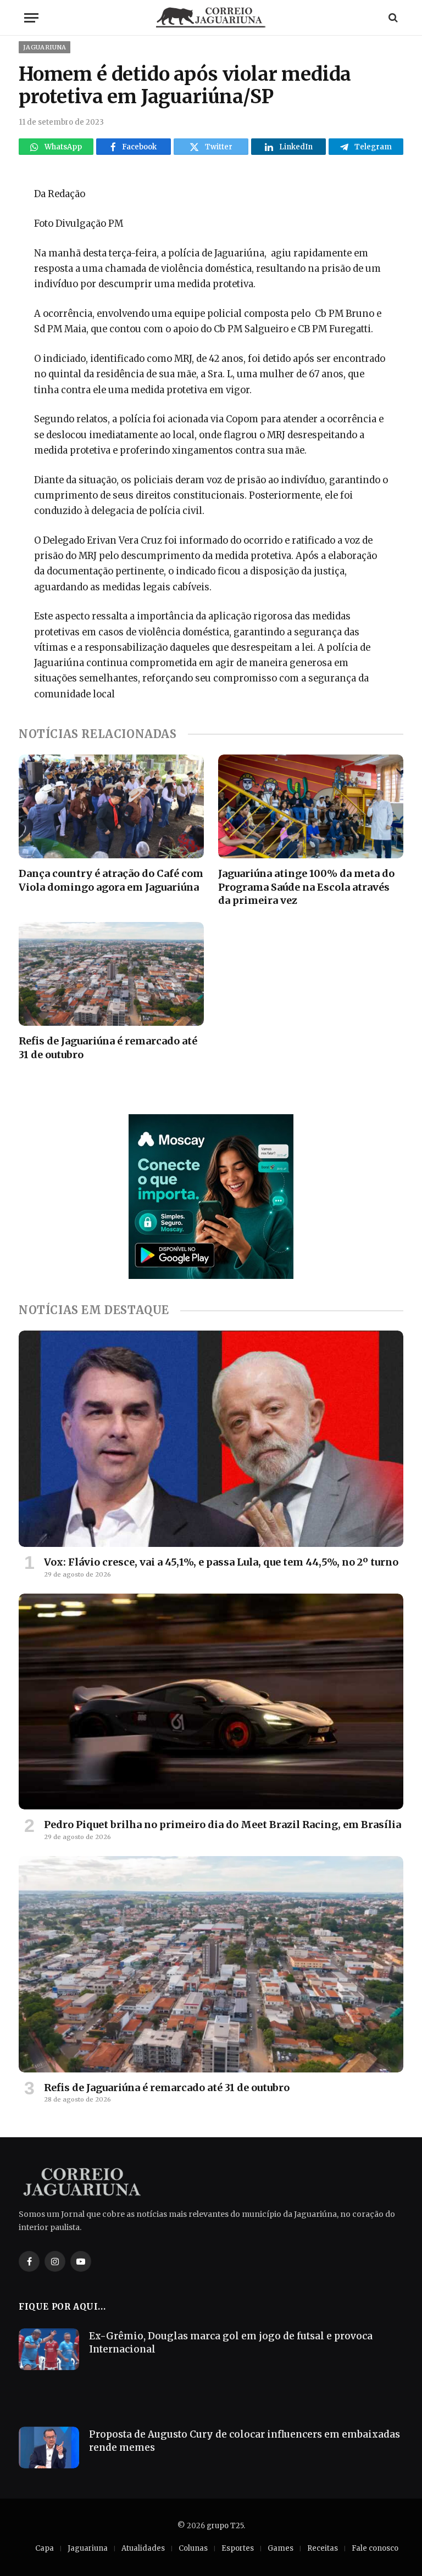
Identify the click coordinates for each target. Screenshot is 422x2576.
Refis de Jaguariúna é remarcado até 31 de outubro (108, 1047)
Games (281, 2548)
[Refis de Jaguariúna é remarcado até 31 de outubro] (111, 974)
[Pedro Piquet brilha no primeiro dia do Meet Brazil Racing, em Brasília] (211, 1702)
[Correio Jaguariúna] (211, 18)
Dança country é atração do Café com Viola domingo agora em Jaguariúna (111, 880)
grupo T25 (225, 2526)
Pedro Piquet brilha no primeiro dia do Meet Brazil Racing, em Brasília (223, 1825)
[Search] (392, 18)
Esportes (238, 2548)
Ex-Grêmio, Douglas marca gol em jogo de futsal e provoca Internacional (231, 2343)
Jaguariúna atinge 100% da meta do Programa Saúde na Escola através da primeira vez (306, 887)
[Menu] (31, 18)
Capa (45, 2548)
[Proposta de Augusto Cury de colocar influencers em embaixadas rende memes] (49, 2448)
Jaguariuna (45, 47)
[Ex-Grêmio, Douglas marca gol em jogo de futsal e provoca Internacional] (49, 2349)
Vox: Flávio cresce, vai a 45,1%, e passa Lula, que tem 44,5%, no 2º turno (221, 1562)
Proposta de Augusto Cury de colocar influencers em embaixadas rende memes (245, 2441)
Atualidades (143, 2548)
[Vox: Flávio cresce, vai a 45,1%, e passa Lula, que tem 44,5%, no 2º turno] (211, 1439)
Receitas (323, 2548)
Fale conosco (375, 2548)
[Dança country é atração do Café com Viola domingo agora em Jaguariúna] (111, 807)
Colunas (193, 2548)
